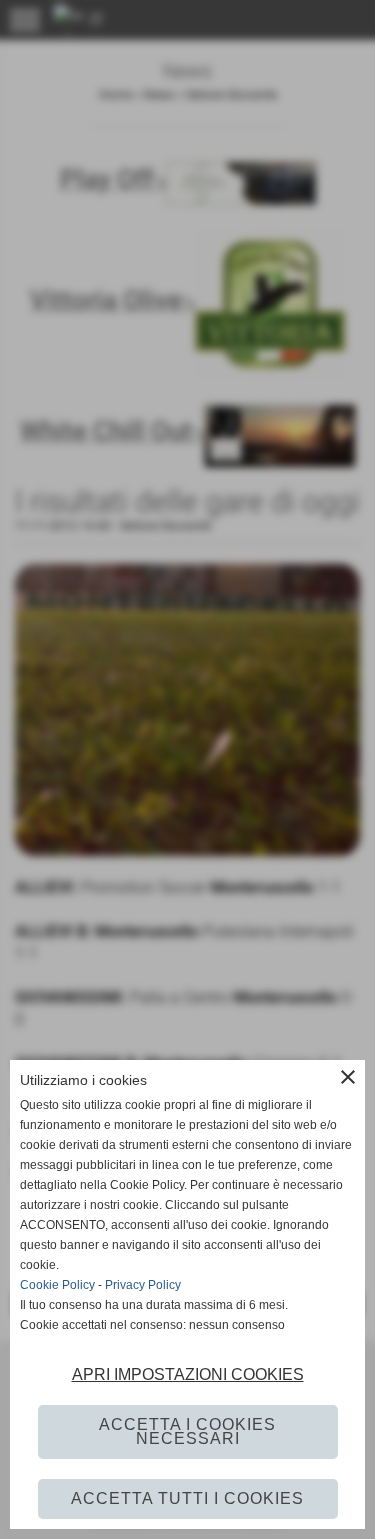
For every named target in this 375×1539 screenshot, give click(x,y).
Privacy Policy (143, 1285)
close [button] (348, 1077)
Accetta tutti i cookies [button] (187, 1498)
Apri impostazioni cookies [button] (188, 1374)
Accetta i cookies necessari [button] (187, 1431)
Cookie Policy (57, 1285)
